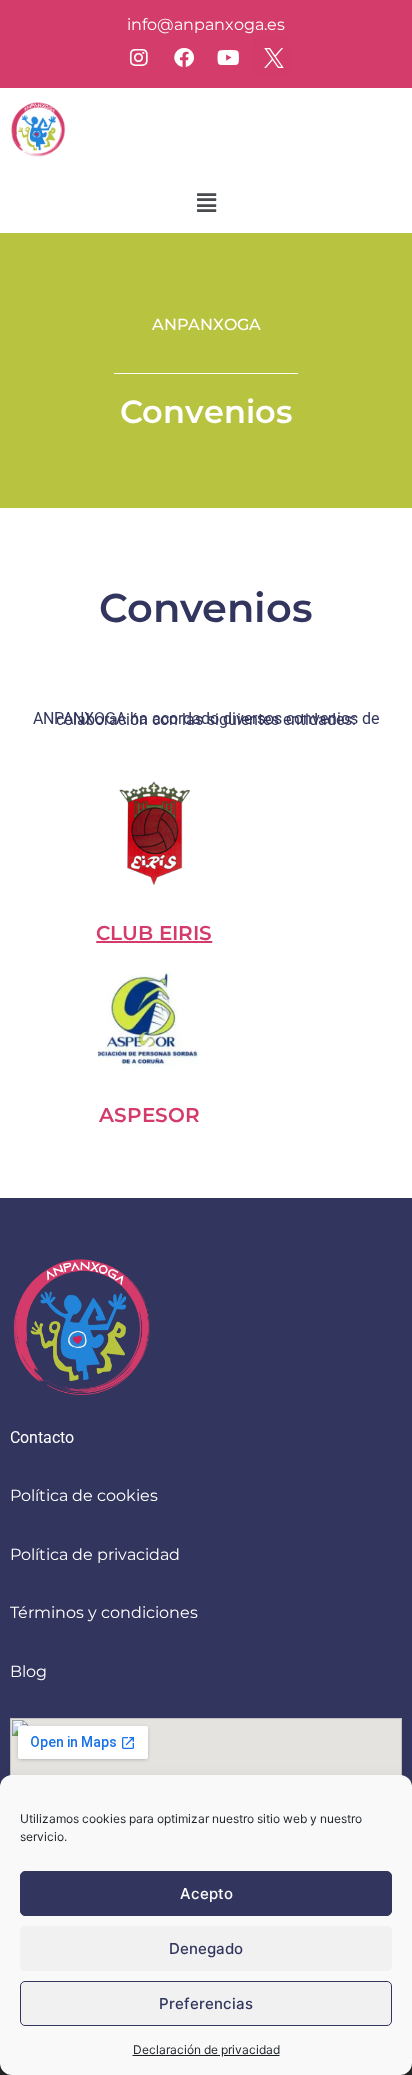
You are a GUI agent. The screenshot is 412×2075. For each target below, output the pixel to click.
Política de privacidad (95, 1554)
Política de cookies (84, 1495)
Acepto (206, 1893)
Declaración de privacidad (206, 2049)
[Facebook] (184, 58)
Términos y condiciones (104, 1612)
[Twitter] (274, 58)
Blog (28, 1671)
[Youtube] (229, 58)
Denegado (206, 1948)
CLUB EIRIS (154, 933)
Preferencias (206, 2003)
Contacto (42, 1437)
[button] (206, 202)
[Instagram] (139, 58)
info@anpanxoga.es (206, 24)
